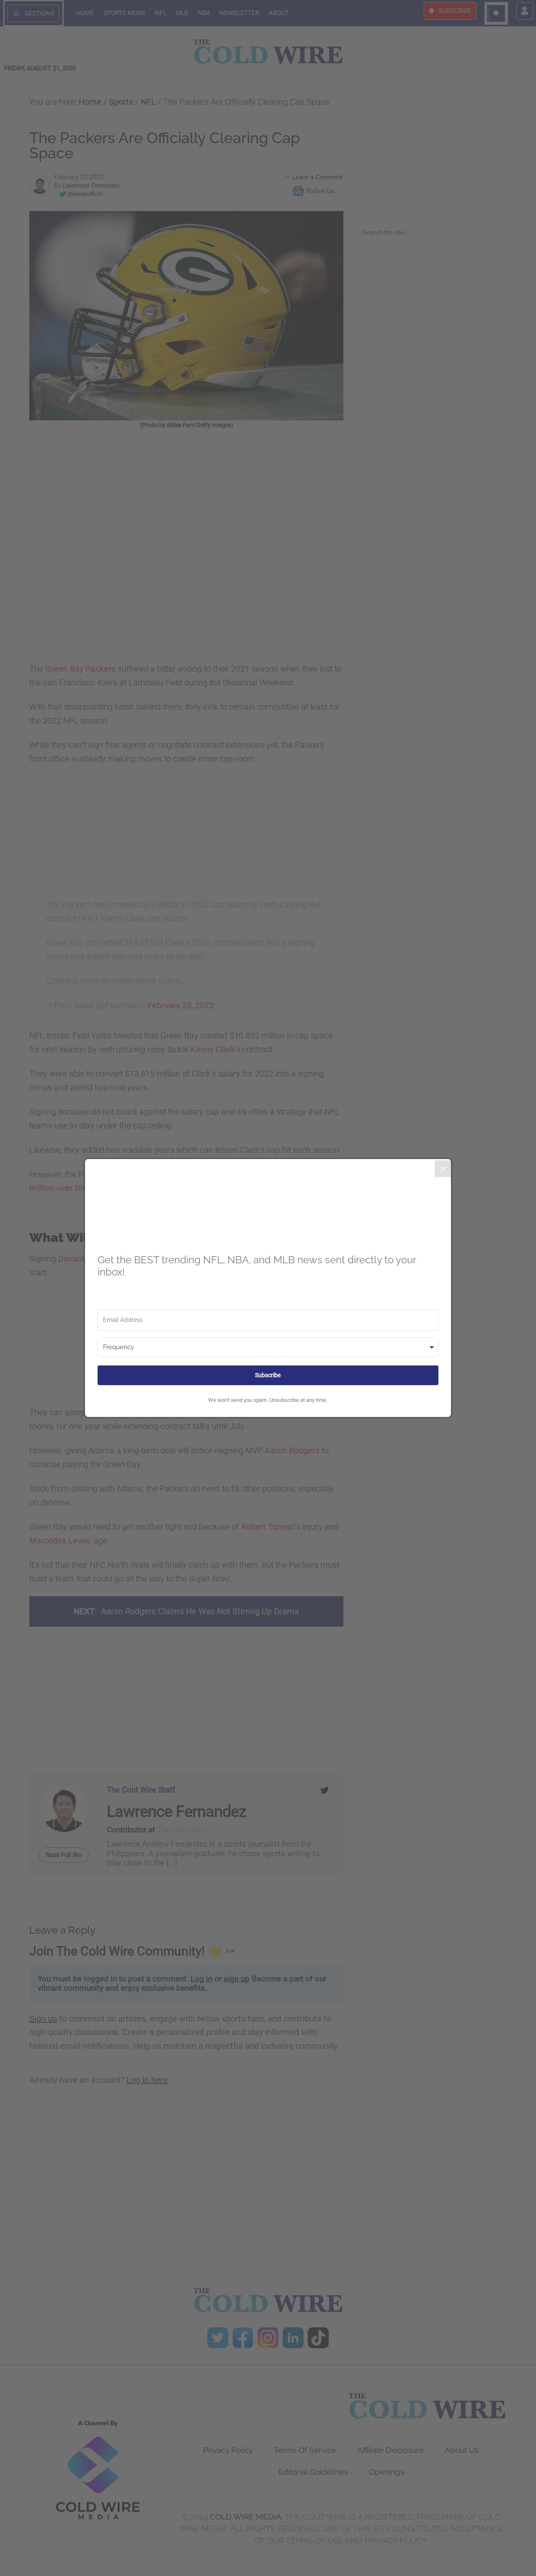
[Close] (443, 1169)
